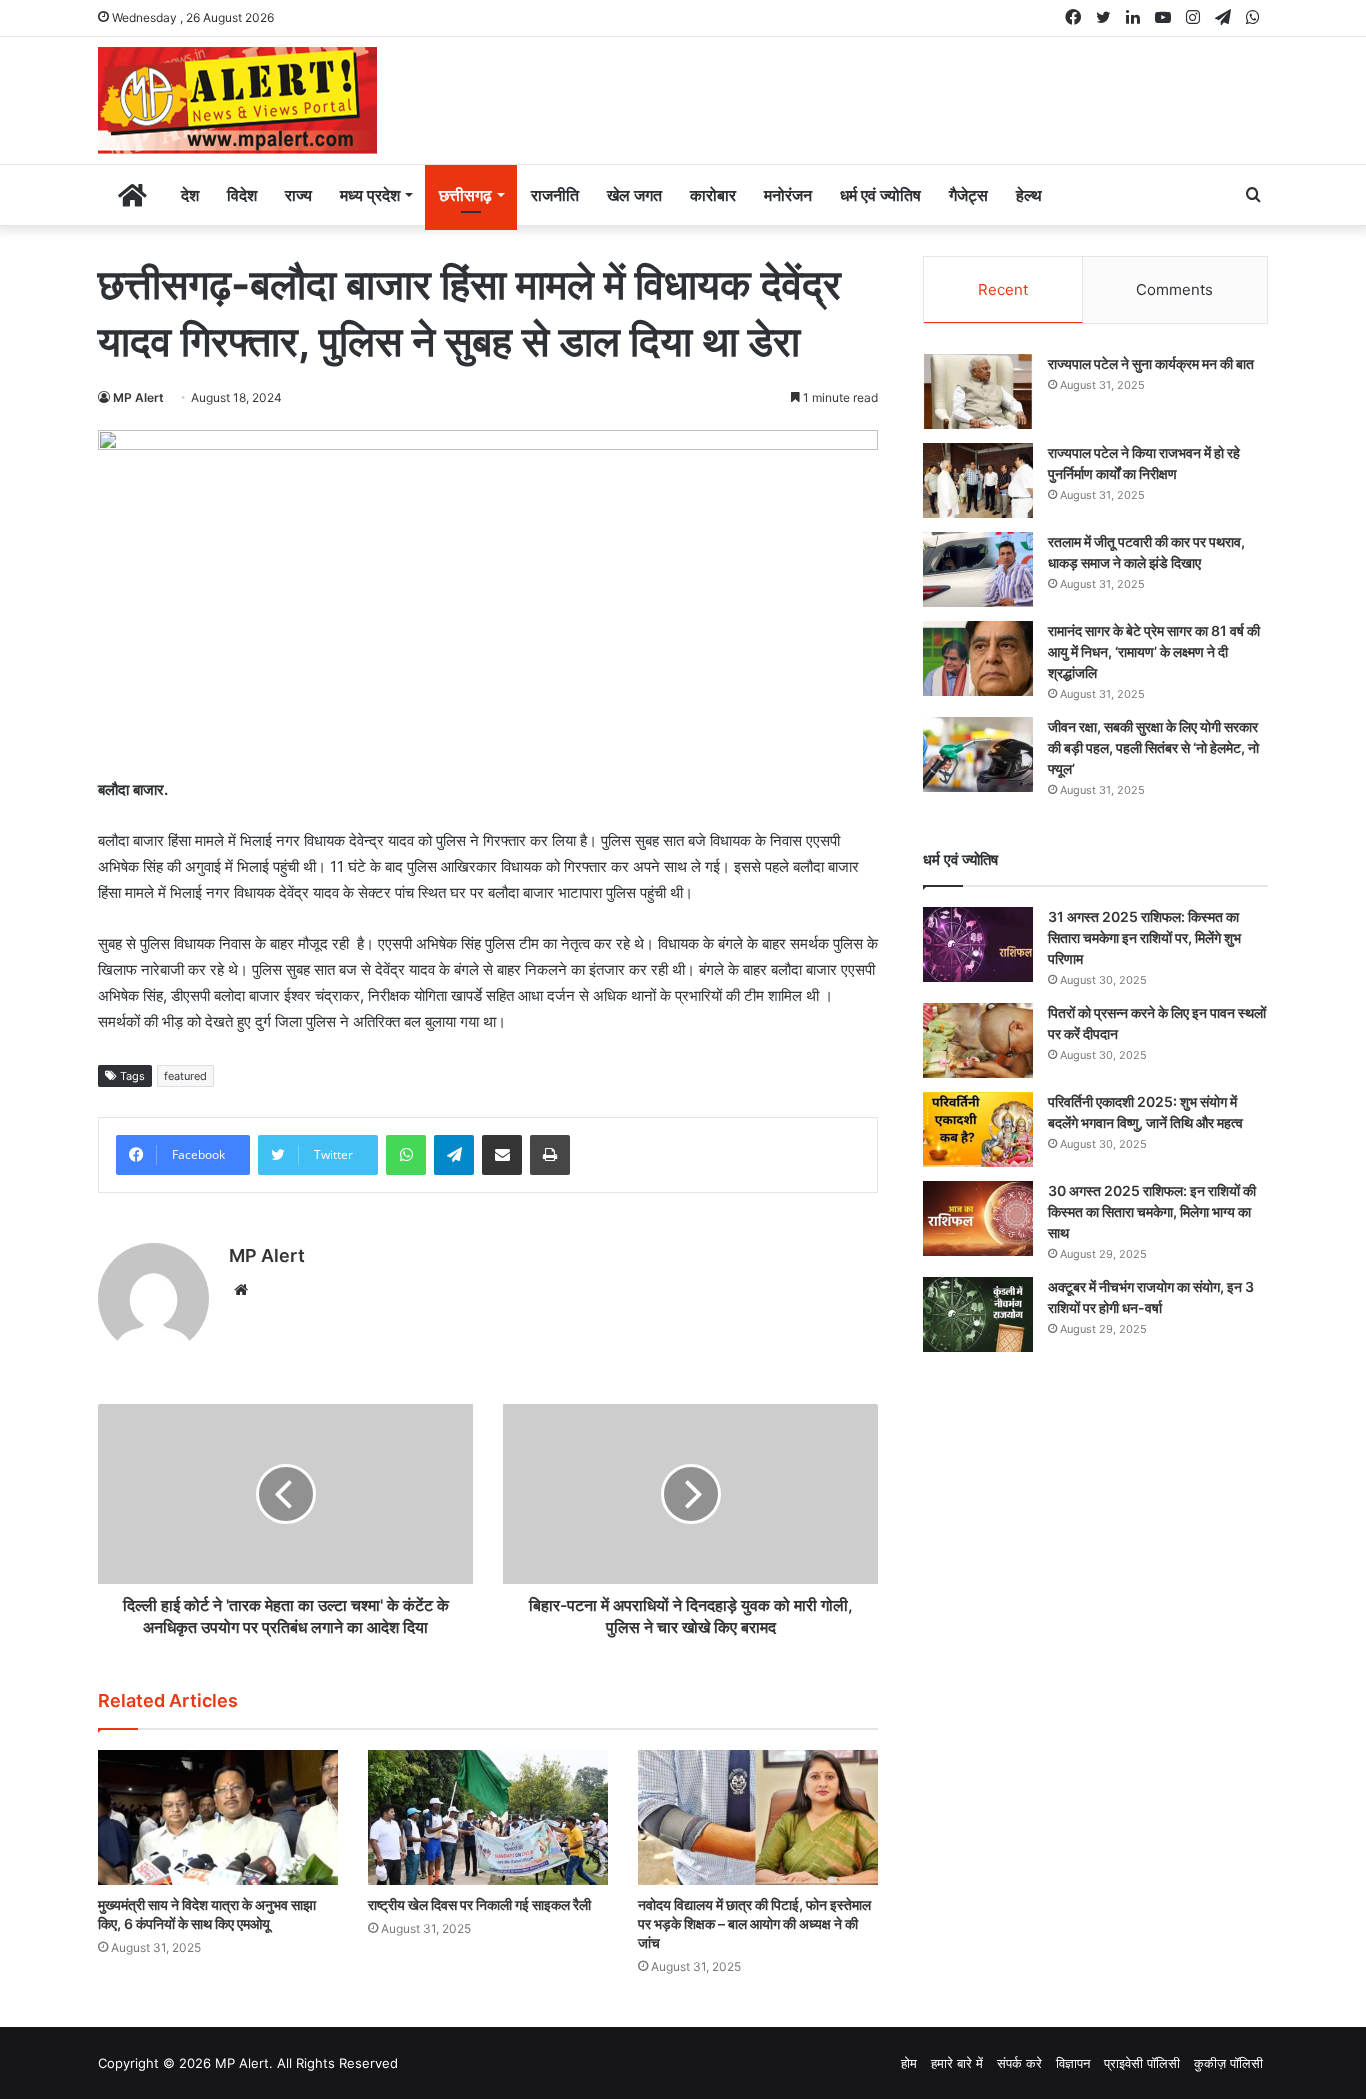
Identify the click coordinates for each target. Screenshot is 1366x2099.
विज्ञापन (1073, 2063)
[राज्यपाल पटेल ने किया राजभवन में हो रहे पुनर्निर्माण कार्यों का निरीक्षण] (978, 480)
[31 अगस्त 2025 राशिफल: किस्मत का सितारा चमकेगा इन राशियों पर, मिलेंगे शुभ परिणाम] (978, 944)
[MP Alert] (237, 100)
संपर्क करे (1019, 2063)
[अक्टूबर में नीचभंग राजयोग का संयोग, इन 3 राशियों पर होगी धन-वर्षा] (978, 1314)
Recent (1003, 289)
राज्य (298, 195)
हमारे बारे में (957, 2063)
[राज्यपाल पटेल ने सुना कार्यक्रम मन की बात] (978, 391)
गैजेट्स (968, 195)
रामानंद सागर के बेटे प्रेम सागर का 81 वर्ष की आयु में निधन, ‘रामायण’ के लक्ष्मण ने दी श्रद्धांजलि (1154, 651)
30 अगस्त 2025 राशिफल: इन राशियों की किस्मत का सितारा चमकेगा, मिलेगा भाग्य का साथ (1152, 1211)
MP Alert (138, 397)
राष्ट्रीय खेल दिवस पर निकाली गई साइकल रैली (479, 1904)
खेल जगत (634, 195)
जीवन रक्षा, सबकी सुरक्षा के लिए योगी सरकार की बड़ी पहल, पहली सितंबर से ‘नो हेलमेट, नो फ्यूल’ (1153, 747)
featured (185, 1076)
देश (190, 195)
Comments (1174, 289)
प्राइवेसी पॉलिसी (1142, 2063)
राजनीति (555, 195)
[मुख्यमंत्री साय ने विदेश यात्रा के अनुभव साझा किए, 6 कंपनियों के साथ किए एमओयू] (218, 1817)
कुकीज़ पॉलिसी (1228, 2063)
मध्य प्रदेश (370, 195)
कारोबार (713, 195)
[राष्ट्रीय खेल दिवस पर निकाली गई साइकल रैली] (488, 1817)
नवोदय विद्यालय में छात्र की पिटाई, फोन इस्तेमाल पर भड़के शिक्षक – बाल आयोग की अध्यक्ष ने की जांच (754, 1923)
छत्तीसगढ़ (465, 195)
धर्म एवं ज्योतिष (880, 195)
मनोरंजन (788, 195)
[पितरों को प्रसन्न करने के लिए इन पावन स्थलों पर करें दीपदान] (978, 1040)
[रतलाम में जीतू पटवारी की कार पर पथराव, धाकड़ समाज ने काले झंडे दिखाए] (978, 569)
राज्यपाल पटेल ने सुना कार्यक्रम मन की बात (1151, 363)
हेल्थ (1029, 195)
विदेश (242, 195)
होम (909, 2063)
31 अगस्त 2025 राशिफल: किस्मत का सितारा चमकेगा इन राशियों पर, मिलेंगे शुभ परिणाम (1144, 937)
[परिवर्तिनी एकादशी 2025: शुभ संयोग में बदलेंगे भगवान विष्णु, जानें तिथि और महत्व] (978, 1129)
